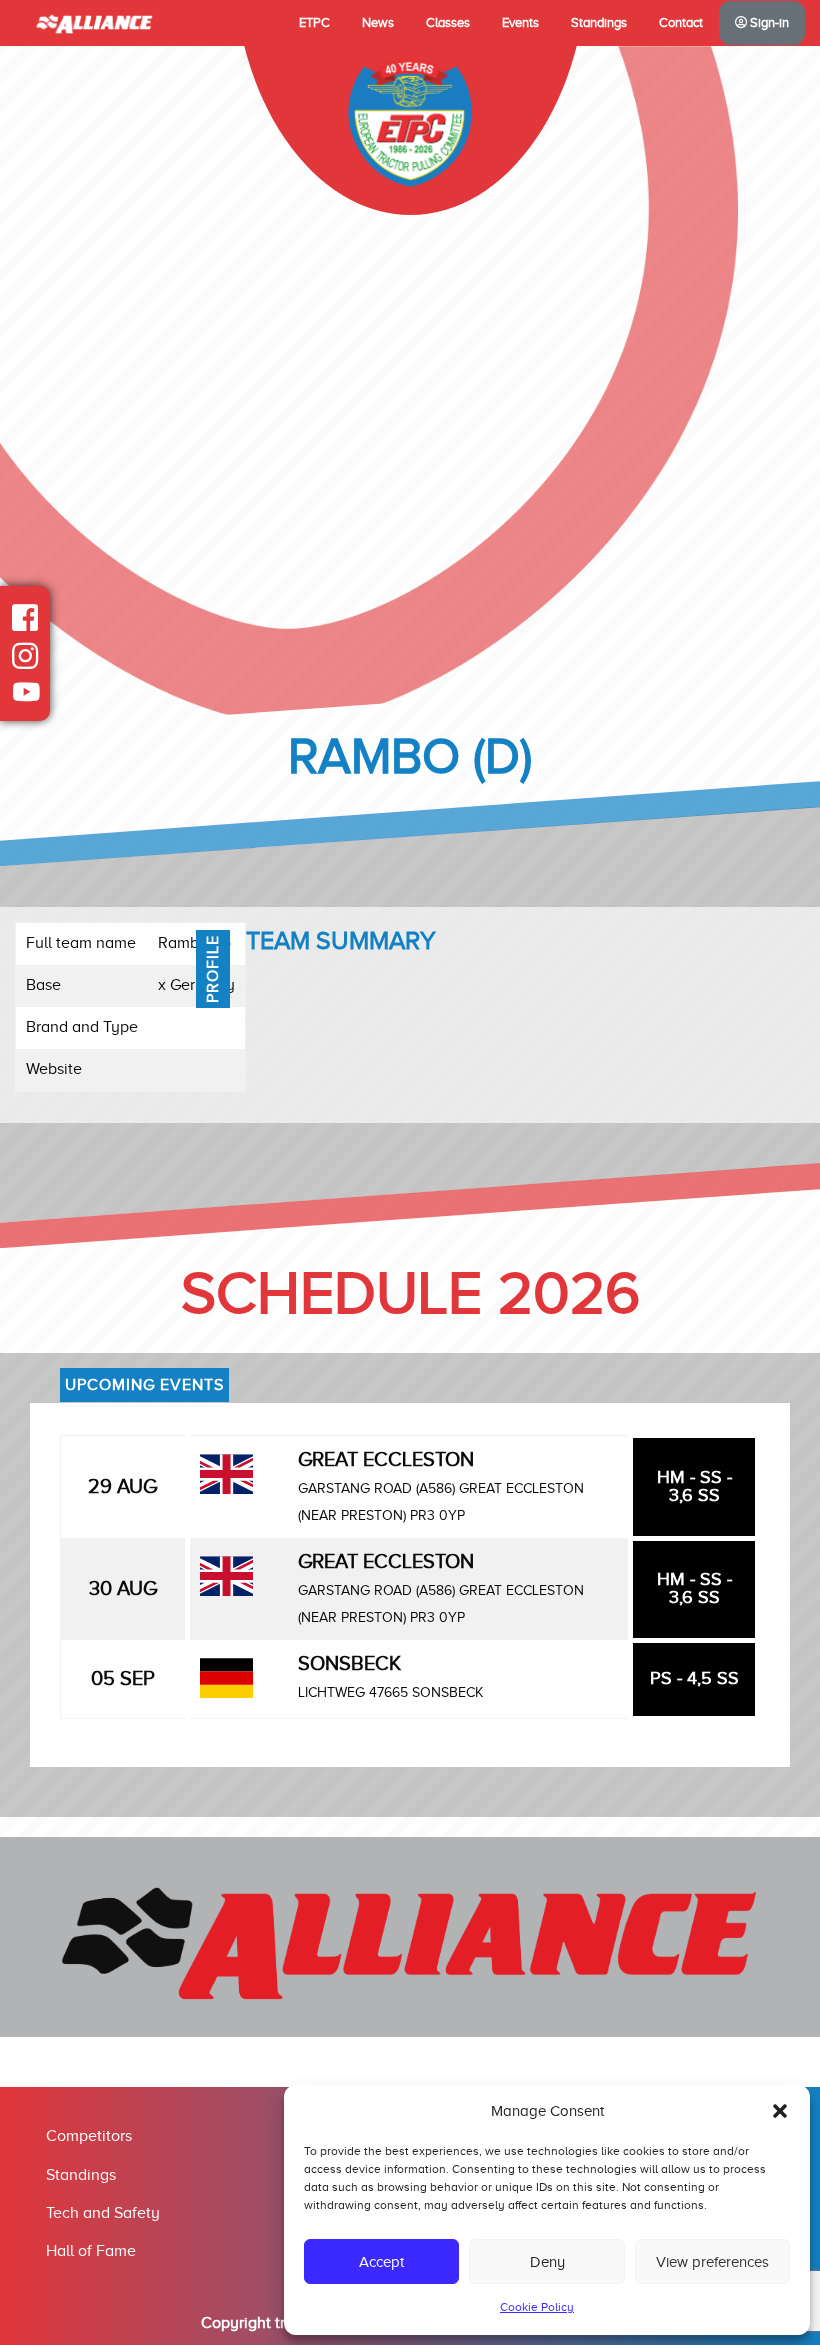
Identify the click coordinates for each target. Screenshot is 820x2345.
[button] (780, 2111)
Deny (547, 2262)
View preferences (712, 2262)
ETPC (314, 23)
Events (520, 23)
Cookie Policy (537, 2307)
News (378, 23)
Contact (681, 23)
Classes (448, 23)
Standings (599, 23)
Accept (381, 2262)
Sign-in (768, 23)
